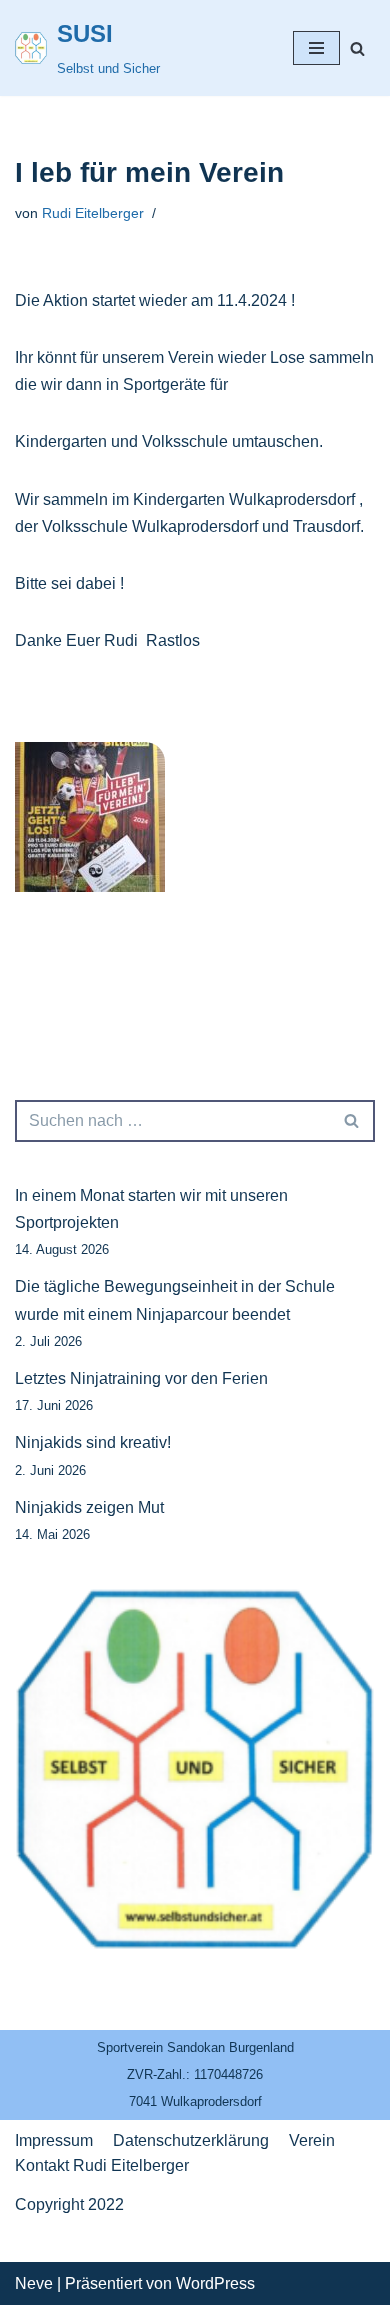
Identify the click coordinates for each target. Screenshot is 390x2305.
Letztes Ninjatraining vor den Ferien (141, 1378)
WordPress (215, 2283)
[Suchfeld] (357, 48)
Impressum (54, 2140)
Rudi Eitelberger (93, 213)
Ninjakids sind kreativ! (93, 1442)
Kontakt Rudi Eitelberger (102, 2165)
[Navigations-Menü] (316, 48)
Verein (312, 2140)
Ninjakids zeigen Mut (89, 1507)
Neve (34, 2283)
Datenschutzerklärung (191, 2140)
